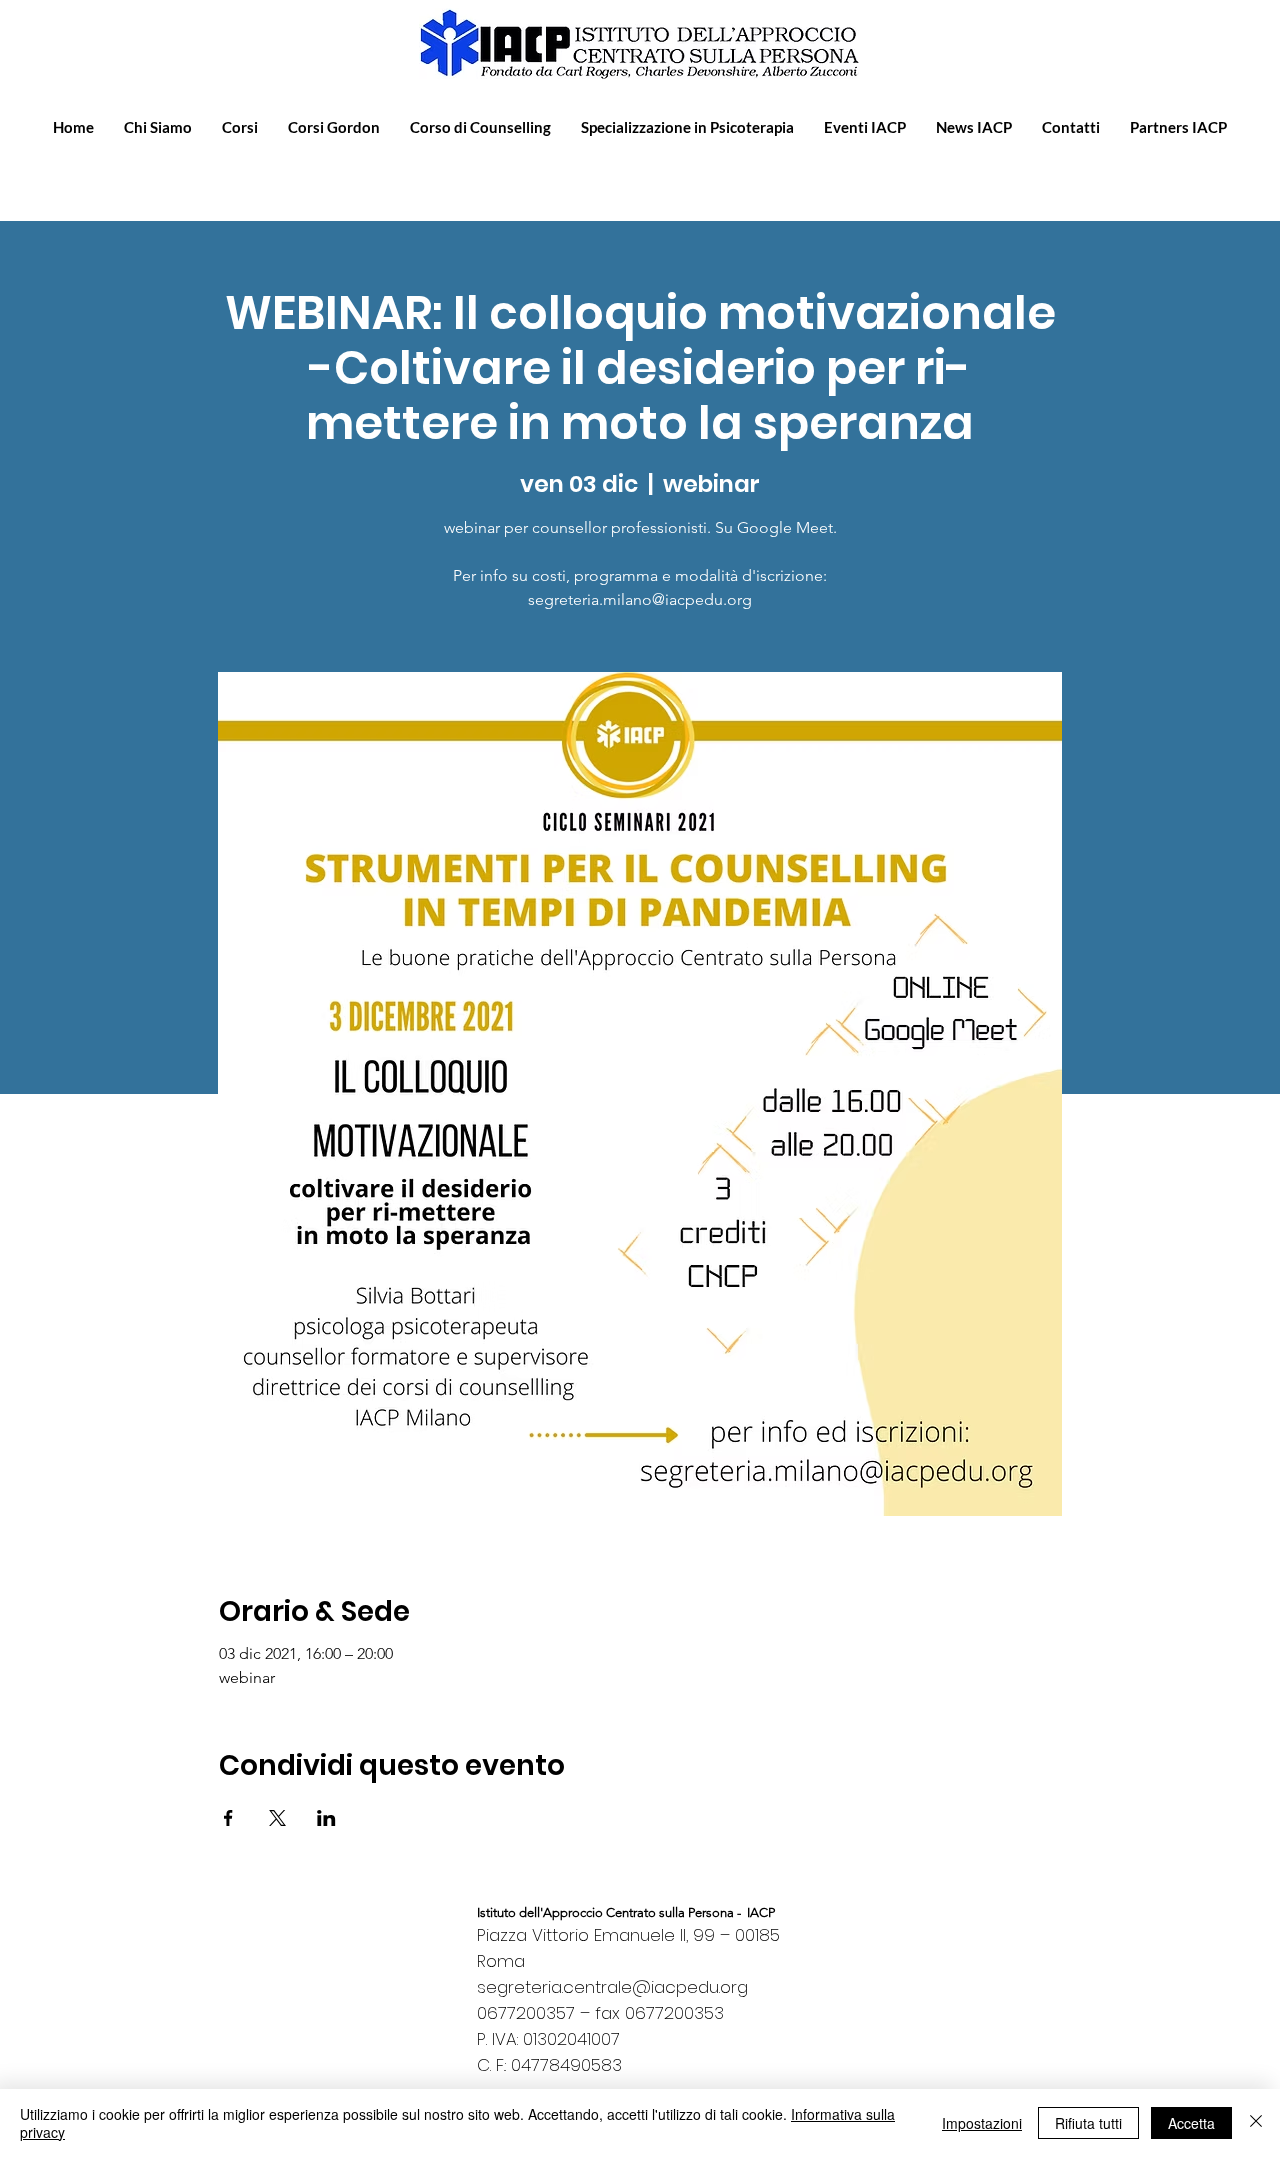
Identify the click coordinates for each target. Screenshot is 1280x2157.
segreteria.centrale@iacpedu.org (612, 1987)
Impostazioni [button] (982, 2123)
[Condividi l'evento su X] (277, 1818)
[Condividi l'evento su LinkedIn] (326, 1818)
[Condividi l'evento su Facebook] (228, 1818)
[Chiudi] (1256, 2123)
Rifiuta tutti (1088, 2123)
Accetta (1191, 2123)
